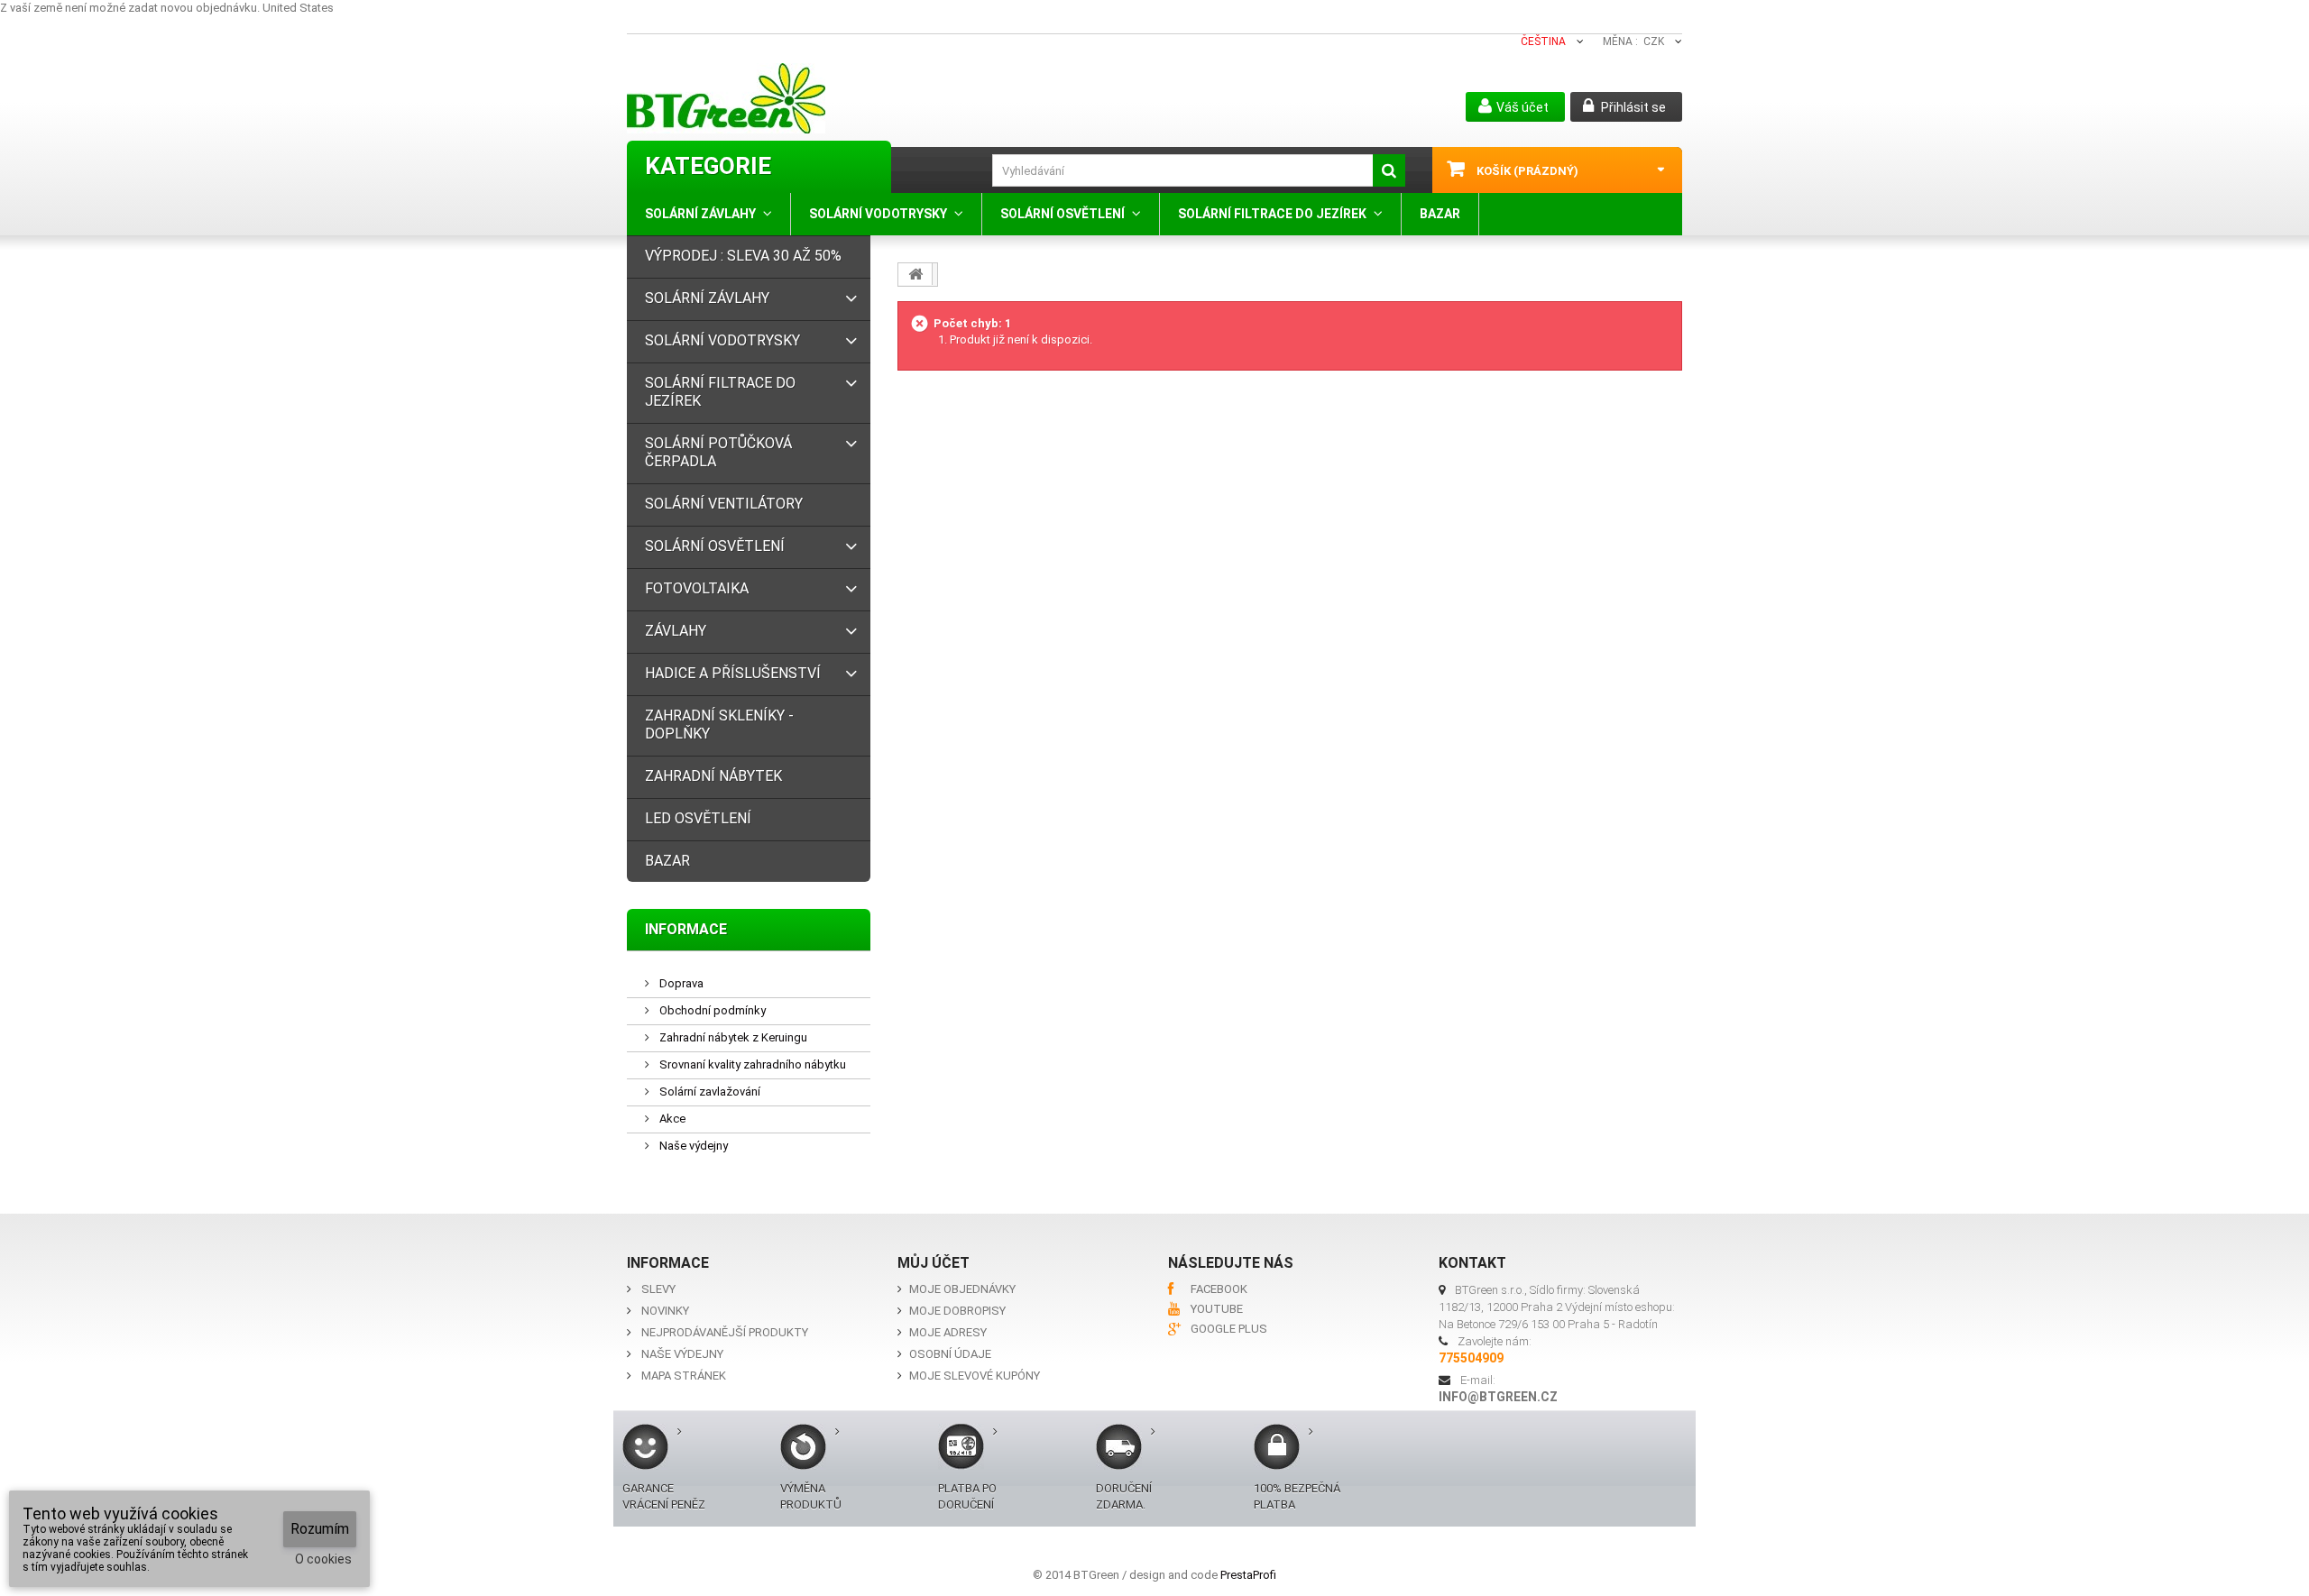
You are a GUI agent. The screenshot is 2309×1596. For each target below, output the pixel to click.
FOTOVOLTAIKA (697, 588)
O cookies (323, 1559)
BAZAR (1440, 214)
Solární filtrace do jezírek (1272, 214)
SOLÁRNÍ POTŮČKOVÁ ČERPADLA (718, 452)
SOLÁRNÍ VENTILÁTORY (724, 504)
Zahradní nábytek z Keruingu (732, 1037)
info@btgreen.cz (1498, 1397)
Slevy (658, 1289)
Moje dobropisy (957, 1311)
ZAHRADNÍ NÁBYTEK (713, 776)
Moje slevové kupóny (975, 1376)
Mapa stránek (684, 1376)
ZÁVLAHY (676, 631)
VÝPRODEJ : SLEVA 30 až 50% (743, 256)
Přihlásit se (1632, 107)
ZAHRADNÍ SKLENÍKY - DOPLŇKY (719, 725)
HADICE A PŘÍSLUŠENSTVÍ (733, 673)
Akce (671, 1119)
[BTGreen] (800, 98)
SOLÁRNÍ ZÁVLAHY (700, 214)
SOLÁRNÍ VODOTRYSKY (878, 214)
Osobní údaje (950, 1354)
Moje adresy (948, 1332)
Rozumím (320, 1529)
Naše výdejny (692, 1146)
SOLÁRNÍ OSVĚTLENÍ (1063, 214)
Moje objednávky (962, 1289)
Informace (686, 929)
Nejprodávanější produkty (725, 1332)
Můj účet (934, 1263)
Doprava (680, 983)
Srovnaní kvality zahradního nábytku (751, 1064)
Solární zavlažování (708, 1092)
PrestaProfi (1248, 1575)
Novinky (665, 1311)
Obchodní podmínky (711, 1010)
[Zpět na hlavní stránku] (915, 274)
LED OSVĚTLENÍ (698, 818)
